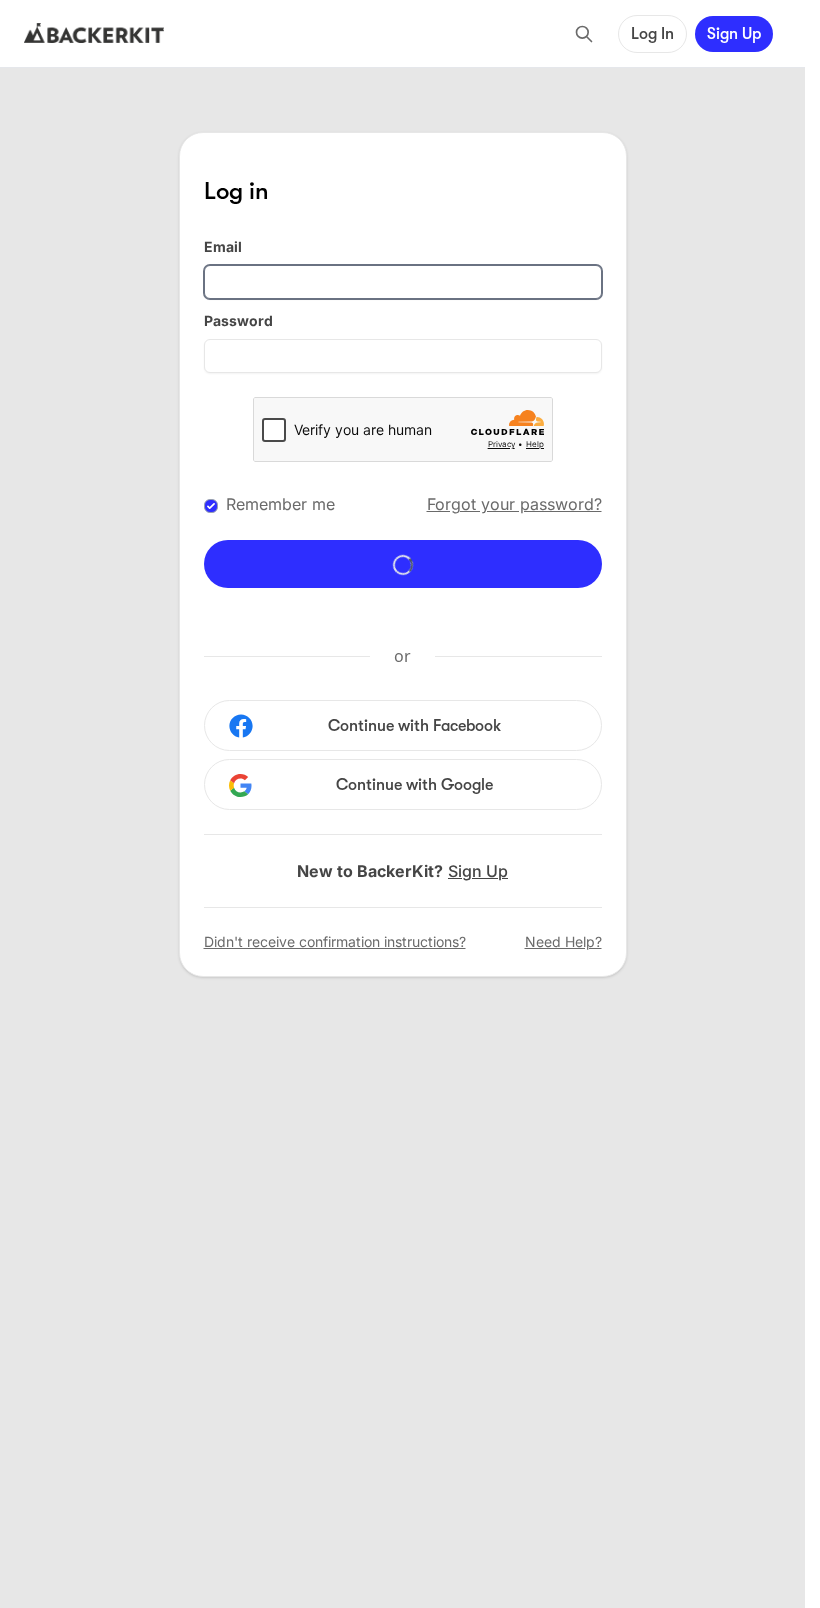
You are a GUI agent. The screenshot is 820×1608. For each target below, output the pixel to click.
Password (238, 320)
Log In (652, 34)
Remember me (280, 504)
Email (223, 246)
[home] (94, 34)
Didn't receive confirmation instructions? (335, 941)
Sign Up (734, 34)
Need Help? (563, 941)
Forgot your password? (514, 504)
